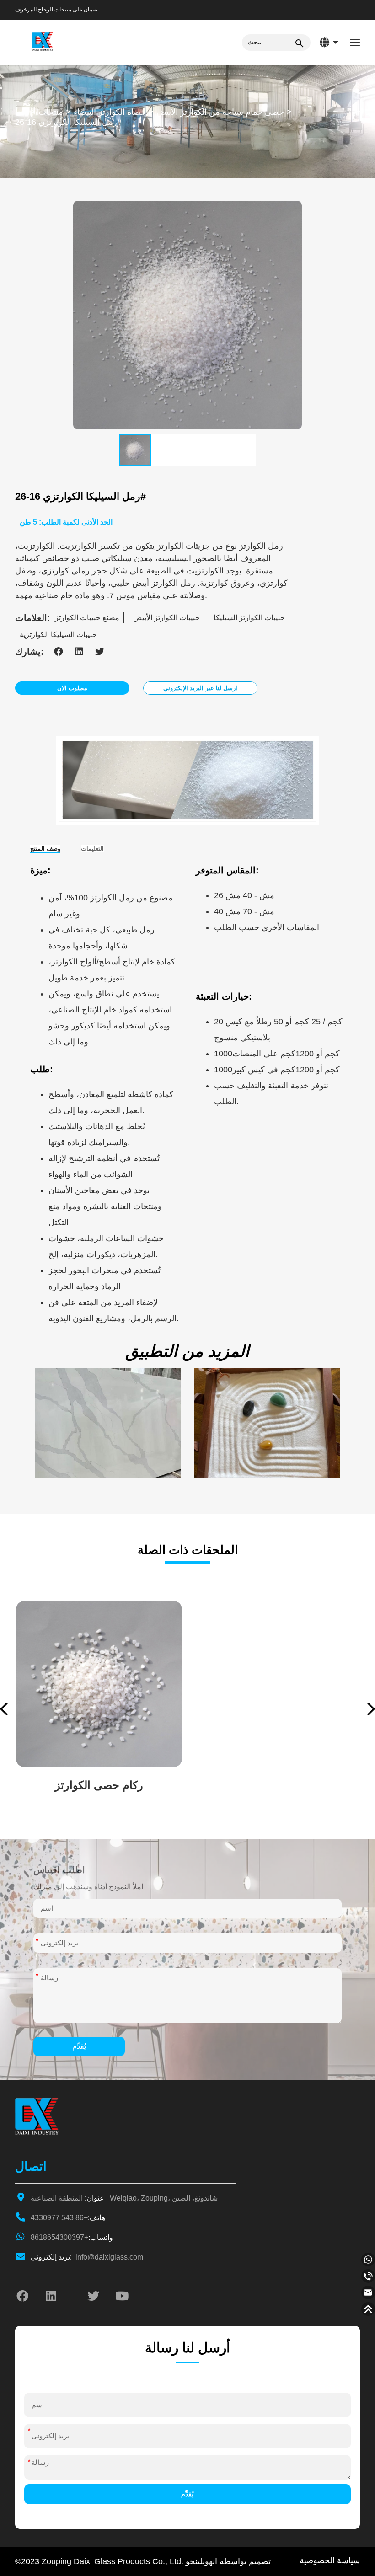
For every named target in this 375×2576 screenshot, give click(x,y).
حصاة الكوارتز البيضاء (110, 112)
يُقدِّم (79, 2046)
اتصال (31, 2166)
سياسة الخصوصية (330, 2560)
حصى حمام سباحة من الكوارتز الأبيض (220, 112)
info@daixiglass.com (87, 2257)
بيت (21, 112)
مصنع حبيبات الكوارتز (87, 618)
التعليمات (92, 849)
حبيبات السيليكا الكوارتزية (58, 635)
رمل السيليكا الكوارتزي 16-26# (68, 122)
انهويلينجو (201, 2561)
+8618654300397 (72, 2237)
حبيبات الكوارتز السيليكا (249, 618)
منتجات (51, 112)
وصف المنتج (45, 849)
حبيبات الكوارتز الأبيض (166, 618)
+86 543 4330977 (68, 2218)
